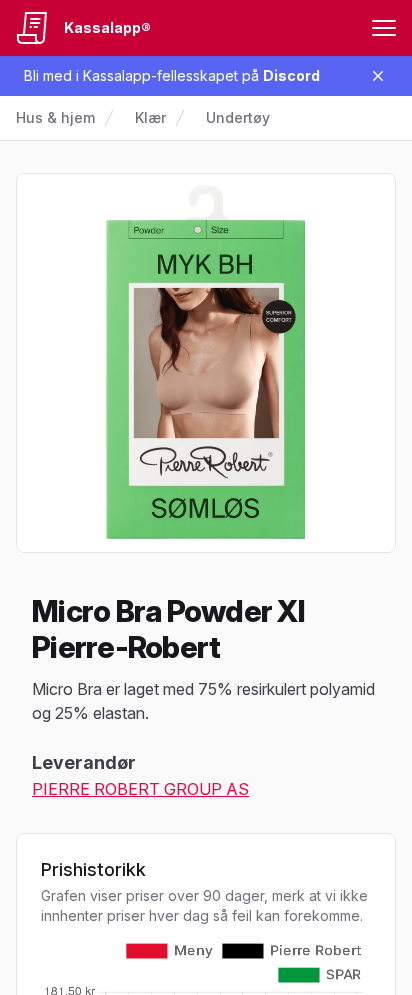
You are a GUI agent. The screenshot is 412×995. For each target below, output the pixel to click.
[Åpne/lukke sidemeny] (384, 28)
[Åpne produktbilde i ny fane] (206, 363)
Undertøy (238, 117)
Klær (150, 117)
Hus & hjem (55, 117)
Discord (291, 75)
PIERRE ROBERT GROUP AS (140, 789)
